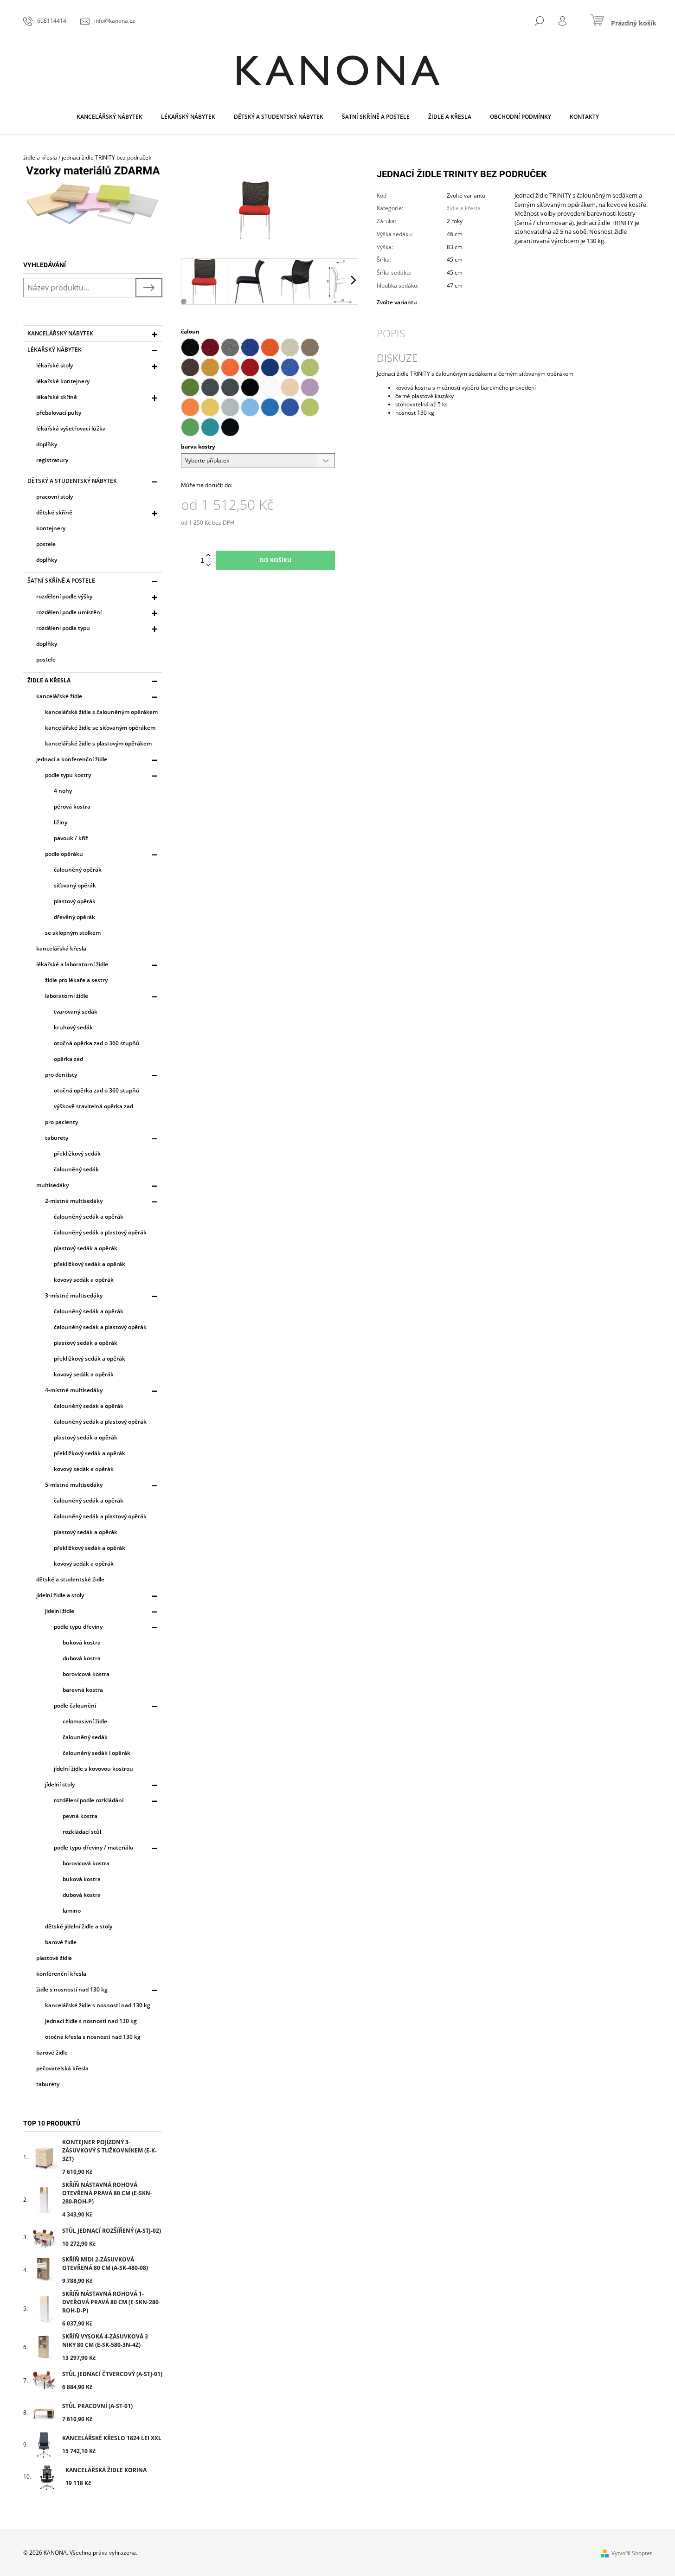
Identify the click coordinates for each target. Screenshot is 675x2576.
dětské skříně (54, 512)
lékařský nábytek (55, 350)
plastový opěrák (75, 901)
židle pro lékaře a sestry (76, 980)
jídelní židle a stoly (60, 1595)
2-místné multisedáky (74, 1201)
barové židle (61, 1942)
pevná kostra (80, 1816)
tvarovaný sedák (76, 1012)
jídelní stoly (60, 1784)
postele (46, 544)
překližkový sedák (77, 1153)
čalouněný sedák (76, 1169)
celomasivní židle (85, 1721)
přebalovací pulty (59, 413)
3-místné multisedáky (74, 1295)
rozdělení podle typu (63, 628)
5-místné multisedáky (74, 1485)
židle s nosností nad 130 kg (72, 1989)
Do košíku (276, 560)
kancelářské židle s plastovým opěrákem (98, 743)
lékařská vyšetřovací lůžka (71, 428)
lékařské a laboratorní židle (72, 964)
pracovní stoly (55, 497)
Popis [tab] (391, 333)
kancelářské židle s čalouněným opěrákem (101, 712)
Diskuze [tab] (397, 358)
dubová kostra (82, 1658)
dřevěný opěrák (74, 917)
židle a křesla (49, 680)
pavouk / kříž (71, 838)
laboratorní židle (67, 996)
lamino (72, 1911)
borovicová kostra (86, 1674)
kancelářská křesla (61, 948)
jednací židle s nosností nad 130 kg (91, 2021)
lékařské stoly (55, 365)
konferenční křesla (61, 1974)
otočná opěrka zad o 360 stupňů (97, 1043)
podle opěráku (64, 854)
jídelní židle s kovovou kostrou (93, 1769)
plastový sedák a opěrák (86, 1248)
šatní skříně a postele (61, 581)
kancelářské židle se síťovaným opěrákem (100, 728)
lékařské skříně (57, 397)
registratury (52, 460)
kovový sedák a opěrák (84, 1280)
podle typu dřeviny (78, 1627)
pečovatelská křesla (62, 2068)
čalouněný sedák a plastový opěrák (100, 1232)
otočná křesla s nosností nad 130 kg (93, 2037)
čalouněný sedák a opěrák (89, 1217)
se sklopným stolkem (73, 933)
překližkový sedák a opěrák (90, 1264)
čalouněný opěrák (78, 870)
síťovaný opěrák (75, 885)
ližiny (61, 822)
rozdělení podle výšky (64, 596)
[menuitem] (109, 117)
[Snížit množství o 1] (208, 565)
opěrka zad (68, 1059)
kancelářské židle (59, 696)
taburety (57, 1138)
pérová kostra (72, 806)
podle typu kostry (68, 775)
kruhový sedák (73, 1027)
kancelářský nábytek (60, 333)
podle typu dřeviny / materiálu (94, 1847)
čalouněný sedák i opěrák (96, 1753)
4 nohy (63, 791)
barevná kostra (83, 1690)
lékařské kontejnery (63, 381)
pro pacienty (61, 1122)
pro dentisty (61, 1075)
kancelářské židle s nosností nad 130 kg (98, 2005)
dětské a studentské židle (70, 1579)
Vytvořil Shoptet (632, 2553)
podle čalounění (75, 1706)
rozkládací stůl (82, 1832)
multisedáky (52, 1185)
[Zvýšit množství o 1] (208, 556)
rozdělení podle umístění (69, 612)
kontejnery (51, 528)
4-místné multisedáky (74, 1390)
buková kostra (82, 1642)
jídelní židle (60, 1611)
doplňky (47, 444)
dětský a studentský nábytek (72, 481)
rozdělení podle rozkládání (89, 1800)
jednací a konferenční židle (72, 759)
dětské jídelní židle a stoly (79, 1926)
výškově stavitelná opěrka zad (93, 1106)
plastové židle (54, 1958)
